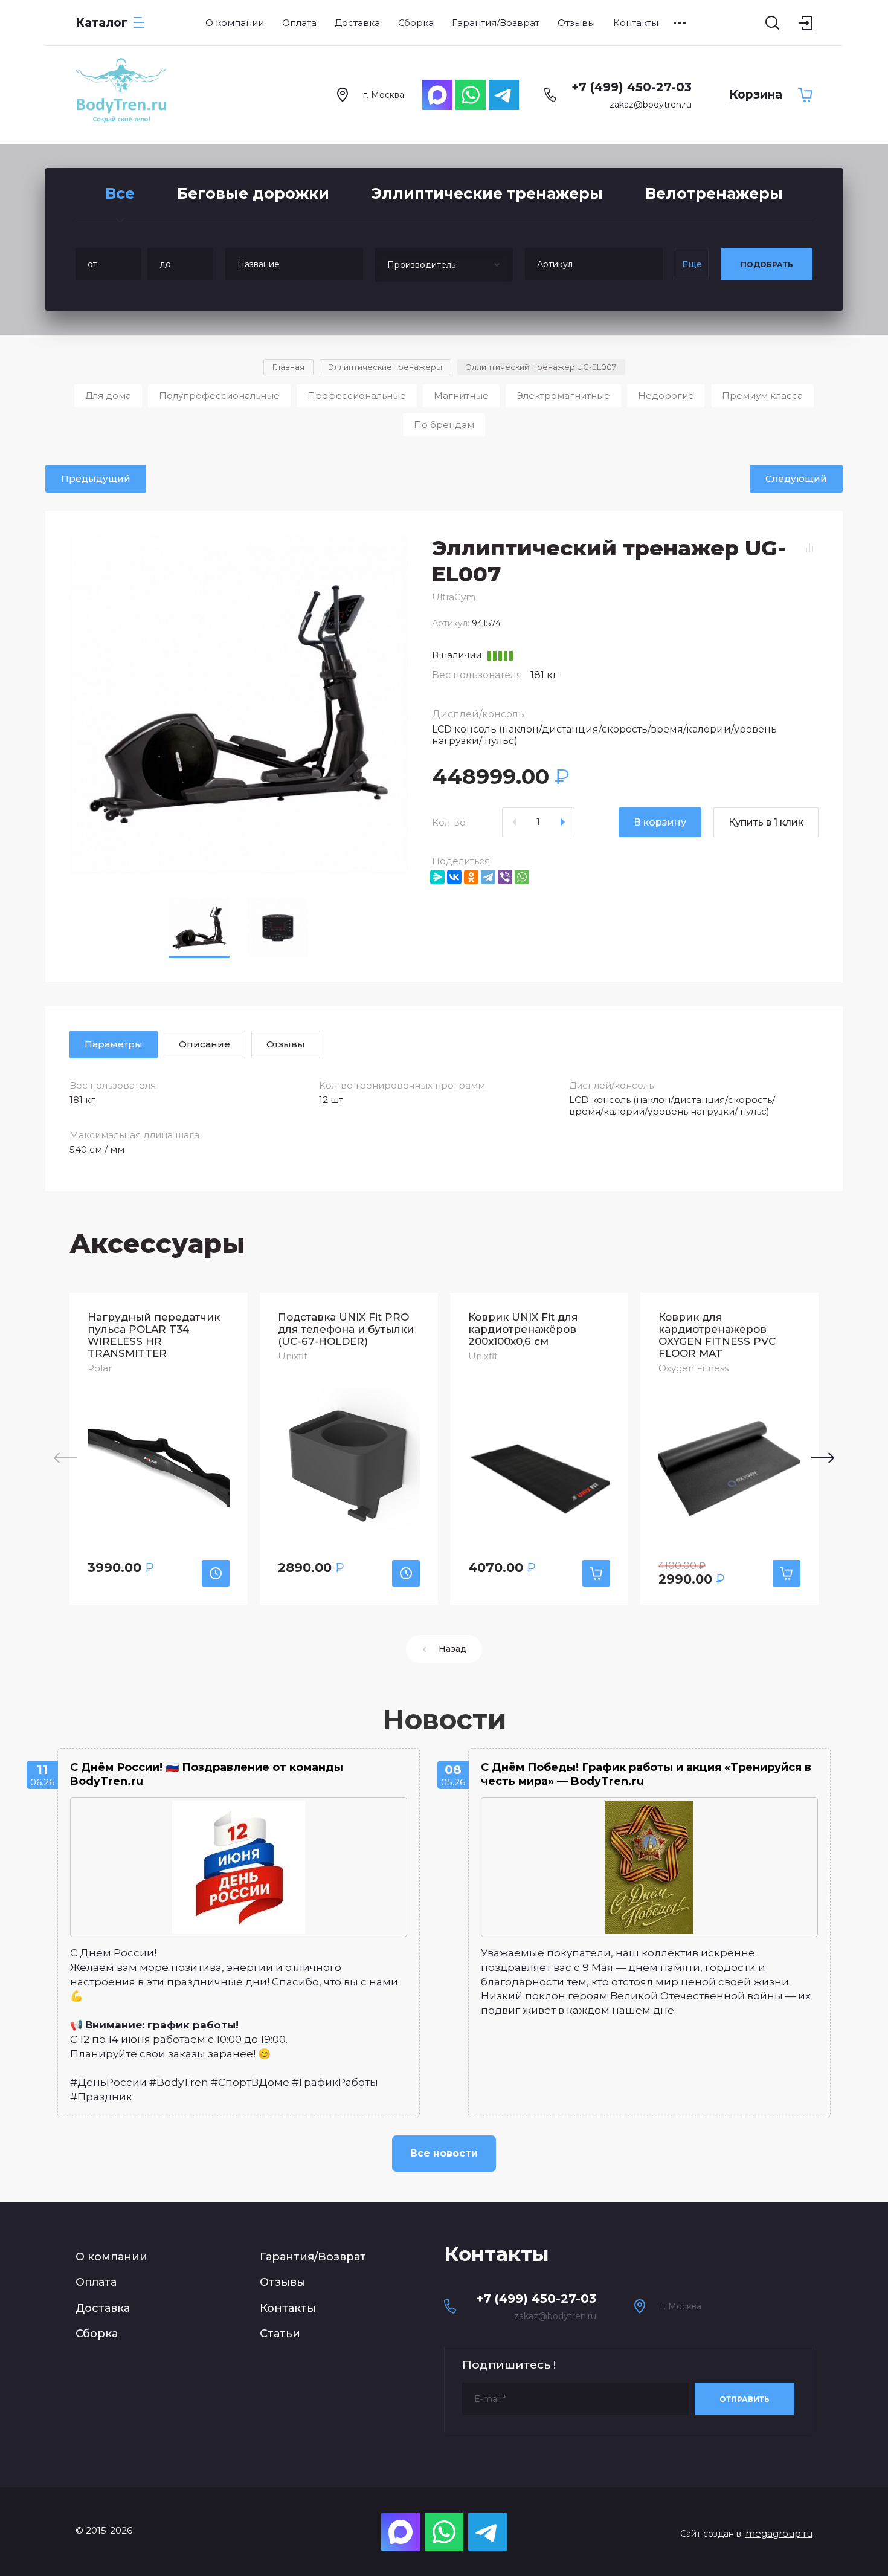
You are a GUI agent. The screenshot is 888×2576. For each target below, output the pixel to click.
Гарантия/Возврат (313, 2257)
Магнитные (461, 396)
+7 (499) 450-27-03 (632, 87)
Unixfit (293, 1356)
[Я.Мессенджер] (437, 877)
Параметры (114, 1044)
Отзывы (283, 2282)
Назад (452, 1649)
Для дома (108, 396)
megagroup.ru (779, 2533)
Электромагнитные (563, 396)
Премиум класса (762, 396)
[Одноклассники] (471, 877)
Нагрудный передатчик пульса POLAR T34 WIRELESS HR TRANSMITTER (154, 1335)
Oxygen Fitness (693, 1368)
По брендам (444, 425)
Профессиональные (357, 396)
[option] (239, 704)
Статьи (280, 2334)
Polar (100, 1368)
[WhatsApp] (522, 877)
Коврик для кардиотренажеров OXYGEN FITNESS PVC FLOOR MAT (717, 1335)
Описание (204, 1044)
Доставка (103, 2308)
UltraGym (454, 597)
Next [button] (822, 1458)
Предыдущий (96, 478)
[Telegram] (488, 877)
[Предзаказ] (216, 1573)
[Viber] (505, 877)
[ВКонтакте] (454, 877)
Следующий (796, 478)
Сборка (97, 2334)
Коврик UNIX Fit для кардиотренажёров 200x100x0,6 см (523, 1329)
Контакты (288, 2308)
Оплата (96, 2282)
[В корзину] (596, 1573)
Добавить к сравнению (809, 548)
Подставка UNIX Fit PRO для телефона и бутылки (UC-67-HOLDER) (346, 1329)
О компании (111, 2257)
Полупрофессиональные (219, 396)
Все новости (444, 2153)
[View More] (680, 23)
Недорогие (666, 396)
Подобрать (767, 264)
